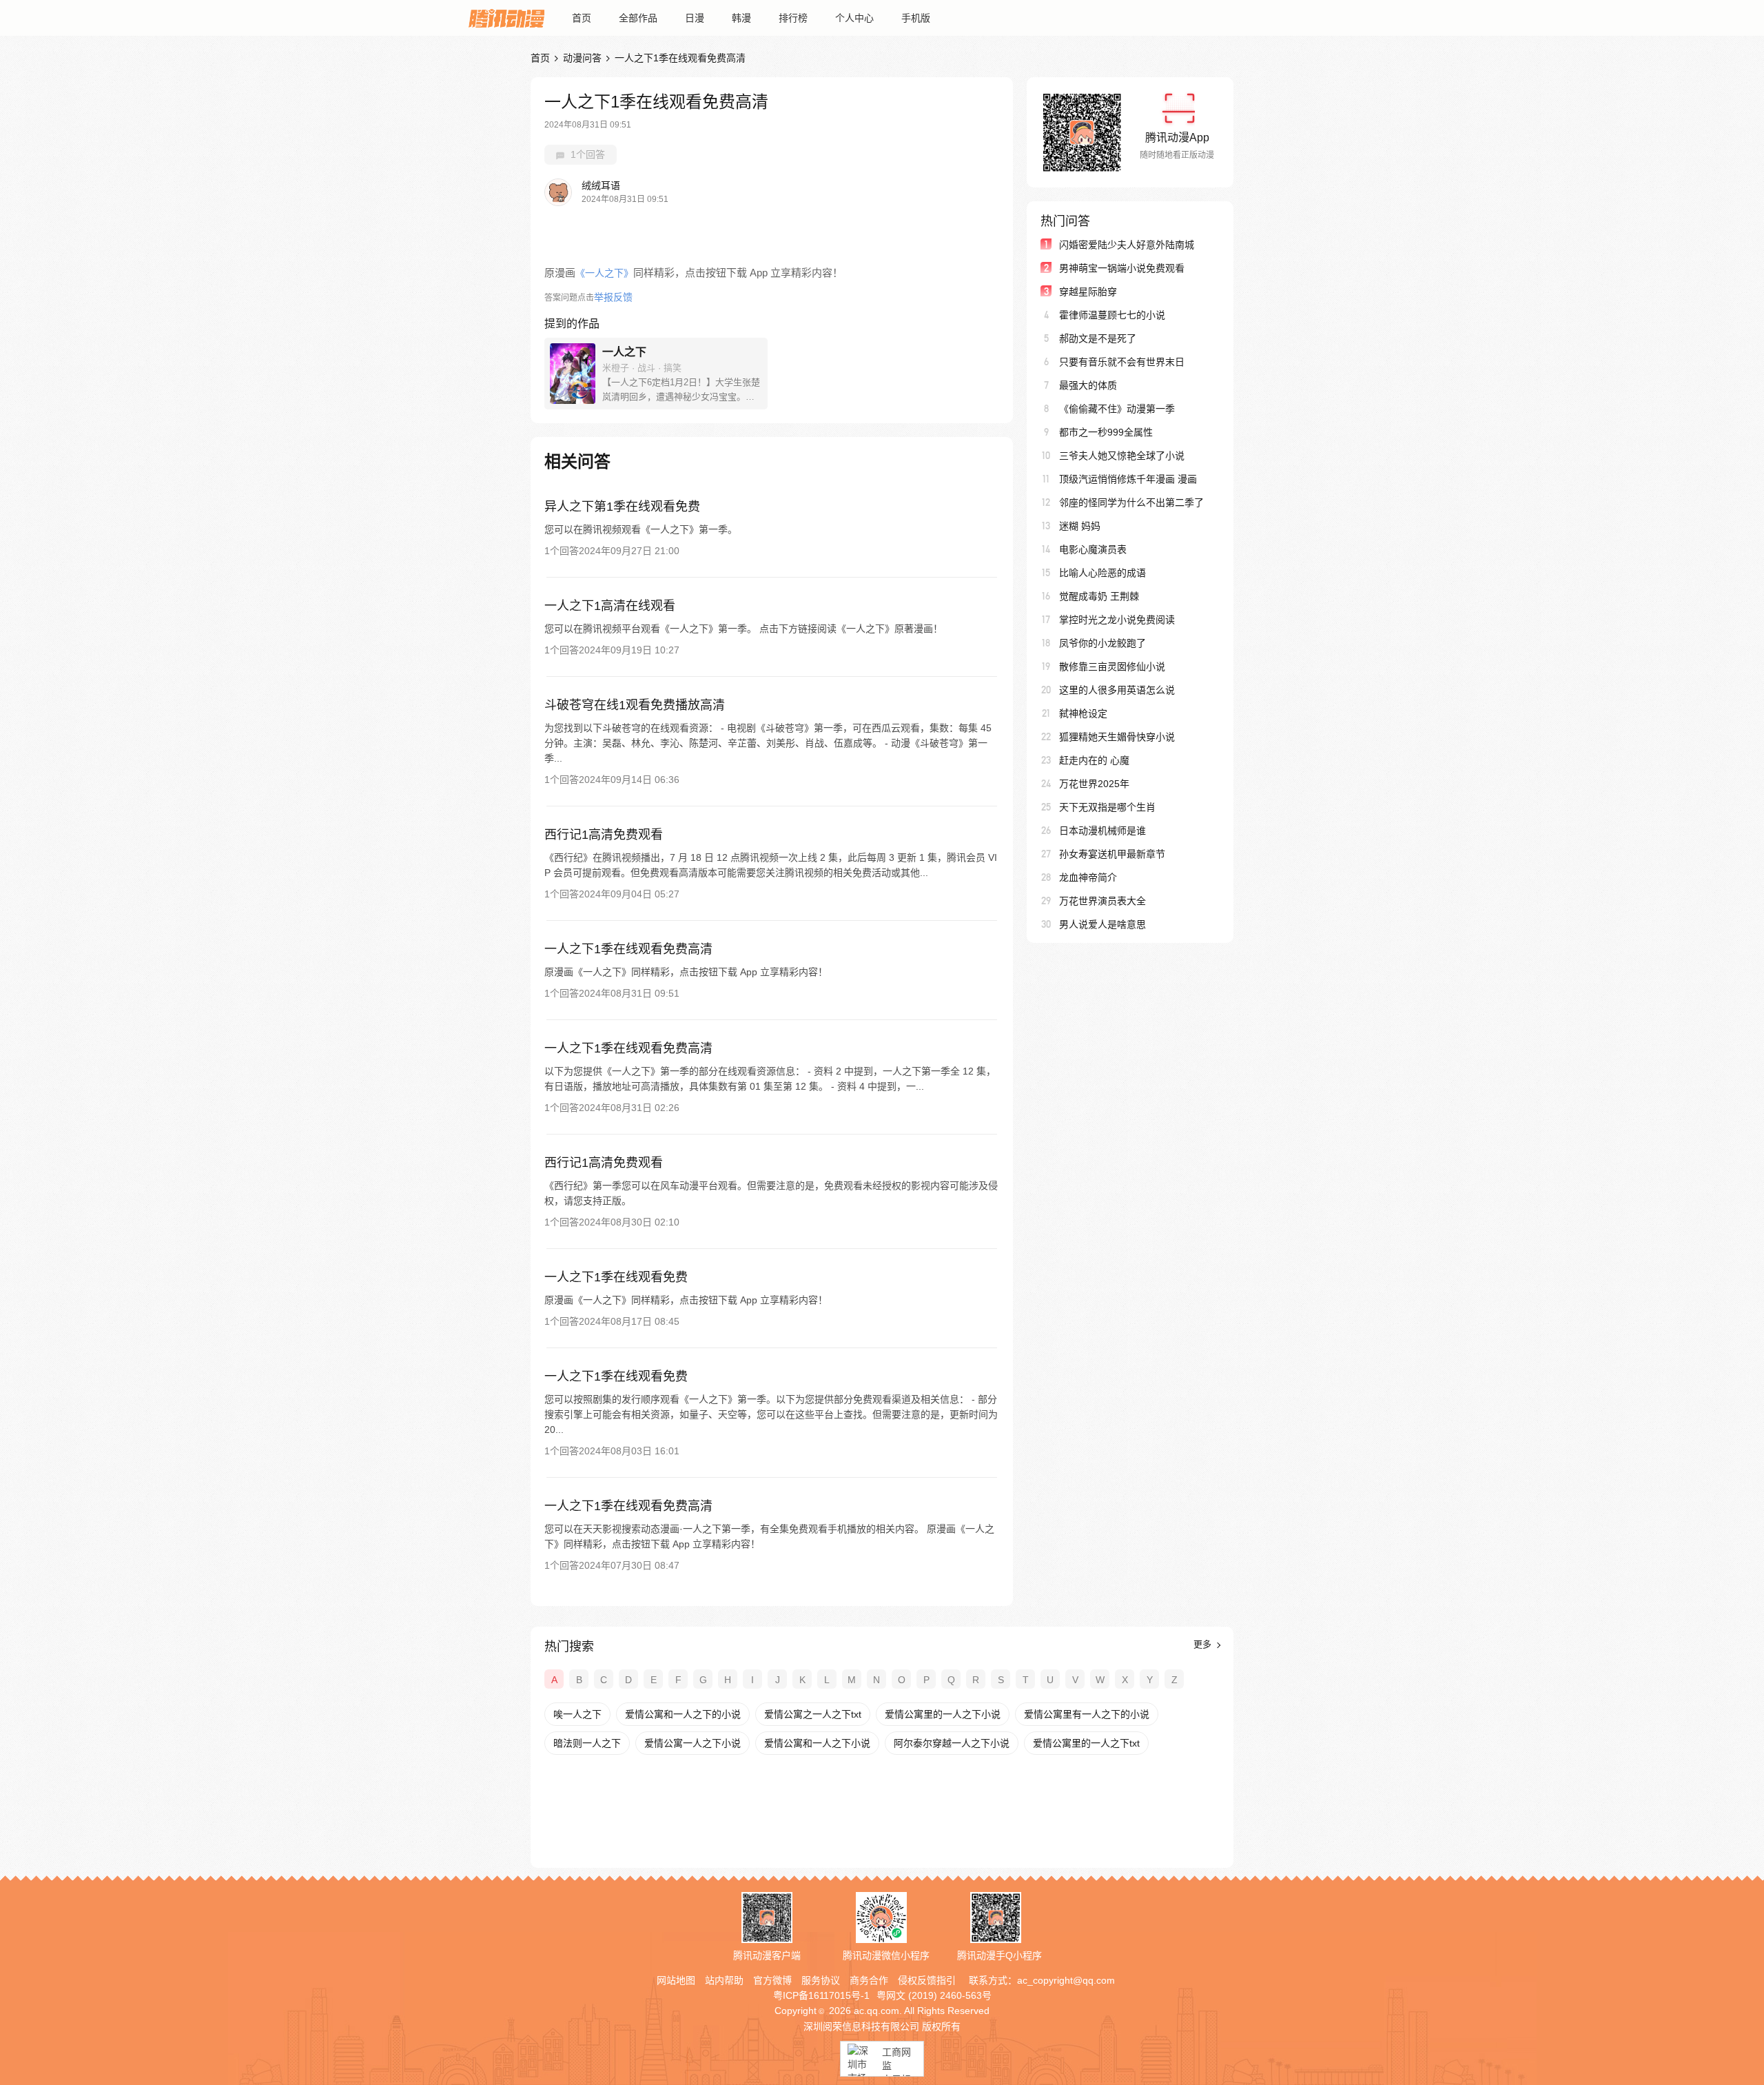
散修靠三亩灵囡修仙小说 (1112, 667)
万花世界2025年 (1094, 784)
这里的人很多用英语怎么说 (1117, 690)
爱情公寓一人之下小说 (693, 1743)
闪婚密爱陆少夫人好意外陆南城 (1127, 245)
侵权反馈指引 (927, 1980)
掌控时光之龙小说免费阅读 (1117, 620)
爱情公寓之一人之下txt (813, 1714)
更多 (1204, 1644)
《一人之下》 (604, 273)
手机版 (916, 18)
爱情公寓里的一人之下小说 (943, 1714)
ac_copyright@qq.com (1066, 1980)
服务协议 (821, 1980)
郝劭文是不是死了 (1098, 338)
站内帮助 (724, 1980)
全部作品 (638, 18)
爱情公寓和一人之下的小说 (683, 1714)
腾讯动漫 (506, 18)
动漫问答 (582, 58)
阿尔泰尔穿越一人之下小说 (952, 1743)
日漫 (695, 18)
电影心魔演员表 (1093, 549)
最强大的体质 (1088, 385)
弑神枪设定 (1083, 713)
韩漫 (741, 18)
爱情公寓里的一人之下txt (1086, 1743)
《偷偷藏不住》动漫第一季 (1117, 409)
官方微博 (772, 1980)
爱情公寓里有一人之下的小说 (1087, 1714)
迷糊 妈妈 (1080, 526)
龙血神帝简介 (1088, 877)
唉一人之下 (577, 1714)
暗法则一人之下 (587, 1743)
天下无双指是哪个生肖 (1107, 807)
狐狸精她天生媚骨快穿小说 (1117, 737)
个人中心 (854, 18)
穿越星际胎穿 (1088, 292)
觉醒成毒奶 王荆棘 (1099, 596)
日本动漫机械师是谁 (1102, 831)
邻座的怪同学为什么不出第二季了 (1131, 502)
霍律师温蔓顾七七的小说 (1112, 315)
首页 (582, 18)
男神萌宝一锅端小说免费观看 (1122, 268)
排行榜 (793, 18)
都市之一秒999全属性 (1106, 432)
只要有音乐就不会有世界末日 (1122, 362)
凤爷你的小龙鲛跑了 (1102, 643)
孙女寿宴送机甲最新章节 (1112, 854)
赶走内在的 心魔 (1094, 760)
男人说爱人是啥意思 (1102, 924)
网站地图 (676, 1980)
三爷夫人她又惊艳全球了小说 (1122, 456)
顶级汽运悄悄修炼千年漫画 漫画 (1128, 479)
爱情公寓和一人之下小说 (817, 1743)
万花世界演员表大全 (1102, 901)
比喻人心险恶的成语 (1102, 573)
